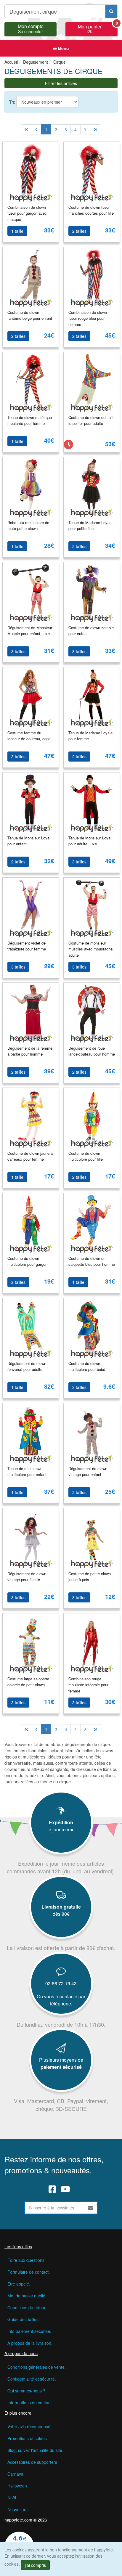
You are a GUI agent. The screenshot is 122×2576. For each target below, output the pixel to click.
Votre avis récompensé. (29, 2426)
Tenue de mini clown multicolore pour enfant (27, 1472)
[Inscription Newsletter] (91, 2208)
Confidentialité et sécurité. (32, 2379)
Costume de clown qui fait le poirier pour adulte (91, 420)
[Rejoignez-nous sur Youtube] (65, 2189)
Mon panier (98, 28)
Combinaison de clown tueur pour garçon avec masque (27, 213)
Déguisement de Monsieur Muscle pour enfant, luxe (30, 631)
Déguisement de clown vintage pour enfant (88, 1472)
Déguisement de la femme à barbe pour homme (30, 1051)
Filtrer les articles (61, 83)
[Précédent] (37, 129)
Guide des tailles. (24, 2319)
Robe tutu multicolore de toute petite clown (28, 526)
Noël (12, 2498)
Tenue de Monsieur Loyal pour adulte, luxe (90, 841)
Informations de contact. (30, 2402)
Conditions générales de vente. (37, 2367)
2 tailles (79, 231)
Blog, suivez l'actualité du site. (35, 2450)
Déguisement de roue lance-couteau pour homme (92, 1051)
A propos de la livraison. (30, 2343)
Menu (63, 48)
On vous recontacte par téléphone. (61, 2000)
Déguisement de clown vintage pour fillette (27, 1577)
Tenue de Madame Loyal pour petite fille (89, 526)
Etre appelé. (19, 2284)
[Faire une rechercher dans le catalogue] (111, 11)
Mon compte (31, 28)
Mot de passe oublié (26, 2296)
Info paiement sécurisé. (29, 2331)
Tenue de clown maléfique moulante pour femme (30, 420)
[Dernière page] (95, 129)
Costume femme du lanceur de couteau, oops (29, 736)
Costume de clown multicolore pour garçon (27, 1261)
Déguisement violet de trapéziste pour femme (27, 946)
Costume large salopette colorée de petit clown (28, 1682)
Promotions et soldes (27, 2438)
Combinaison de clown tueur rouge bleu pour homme (88, 318)
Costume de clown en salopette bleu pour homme (92, 1261)
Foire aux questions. (27, 2260)
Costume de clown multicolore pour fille (86, 1156)
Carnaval (16, 2474)
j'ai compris (35, 2565)
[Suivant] (85, 129)
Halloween (17, 2486)
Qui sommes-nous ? (26, 2391)
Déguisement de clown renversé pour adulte (27, 1366)
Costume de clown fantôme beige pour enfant (30, 315)
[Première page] (26, 129)
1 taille (17, 231)
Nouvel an (17, 2509)
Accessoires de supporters (32, 2462)
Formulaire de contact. (29, 2272)
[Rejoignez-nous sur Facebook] (52, 2189)
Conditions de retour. (27, 2307)
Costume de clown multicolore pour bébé (87, 1366)
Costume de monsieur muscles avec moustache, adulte (91, 949)
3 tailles (18, 651)
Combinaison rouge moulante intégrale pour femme (88, 1685)
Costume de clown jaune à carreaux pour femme (30, 1156)
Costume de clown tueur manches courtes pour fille (91, 210)
